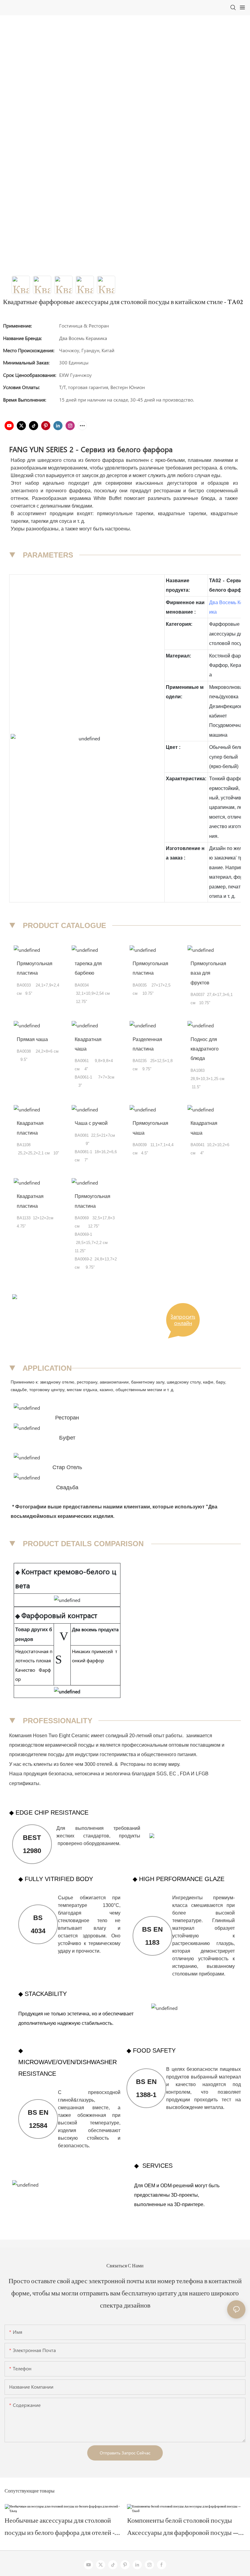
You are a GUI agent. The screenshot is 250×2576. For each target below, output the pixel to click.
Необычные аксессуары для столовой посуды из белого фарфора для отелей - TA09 (60, 2529)
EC (173, 1774)
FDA (185, 1774)
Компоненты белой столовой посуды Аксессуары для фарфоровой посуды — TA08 (183, 2529)
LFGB (202, 1774)
